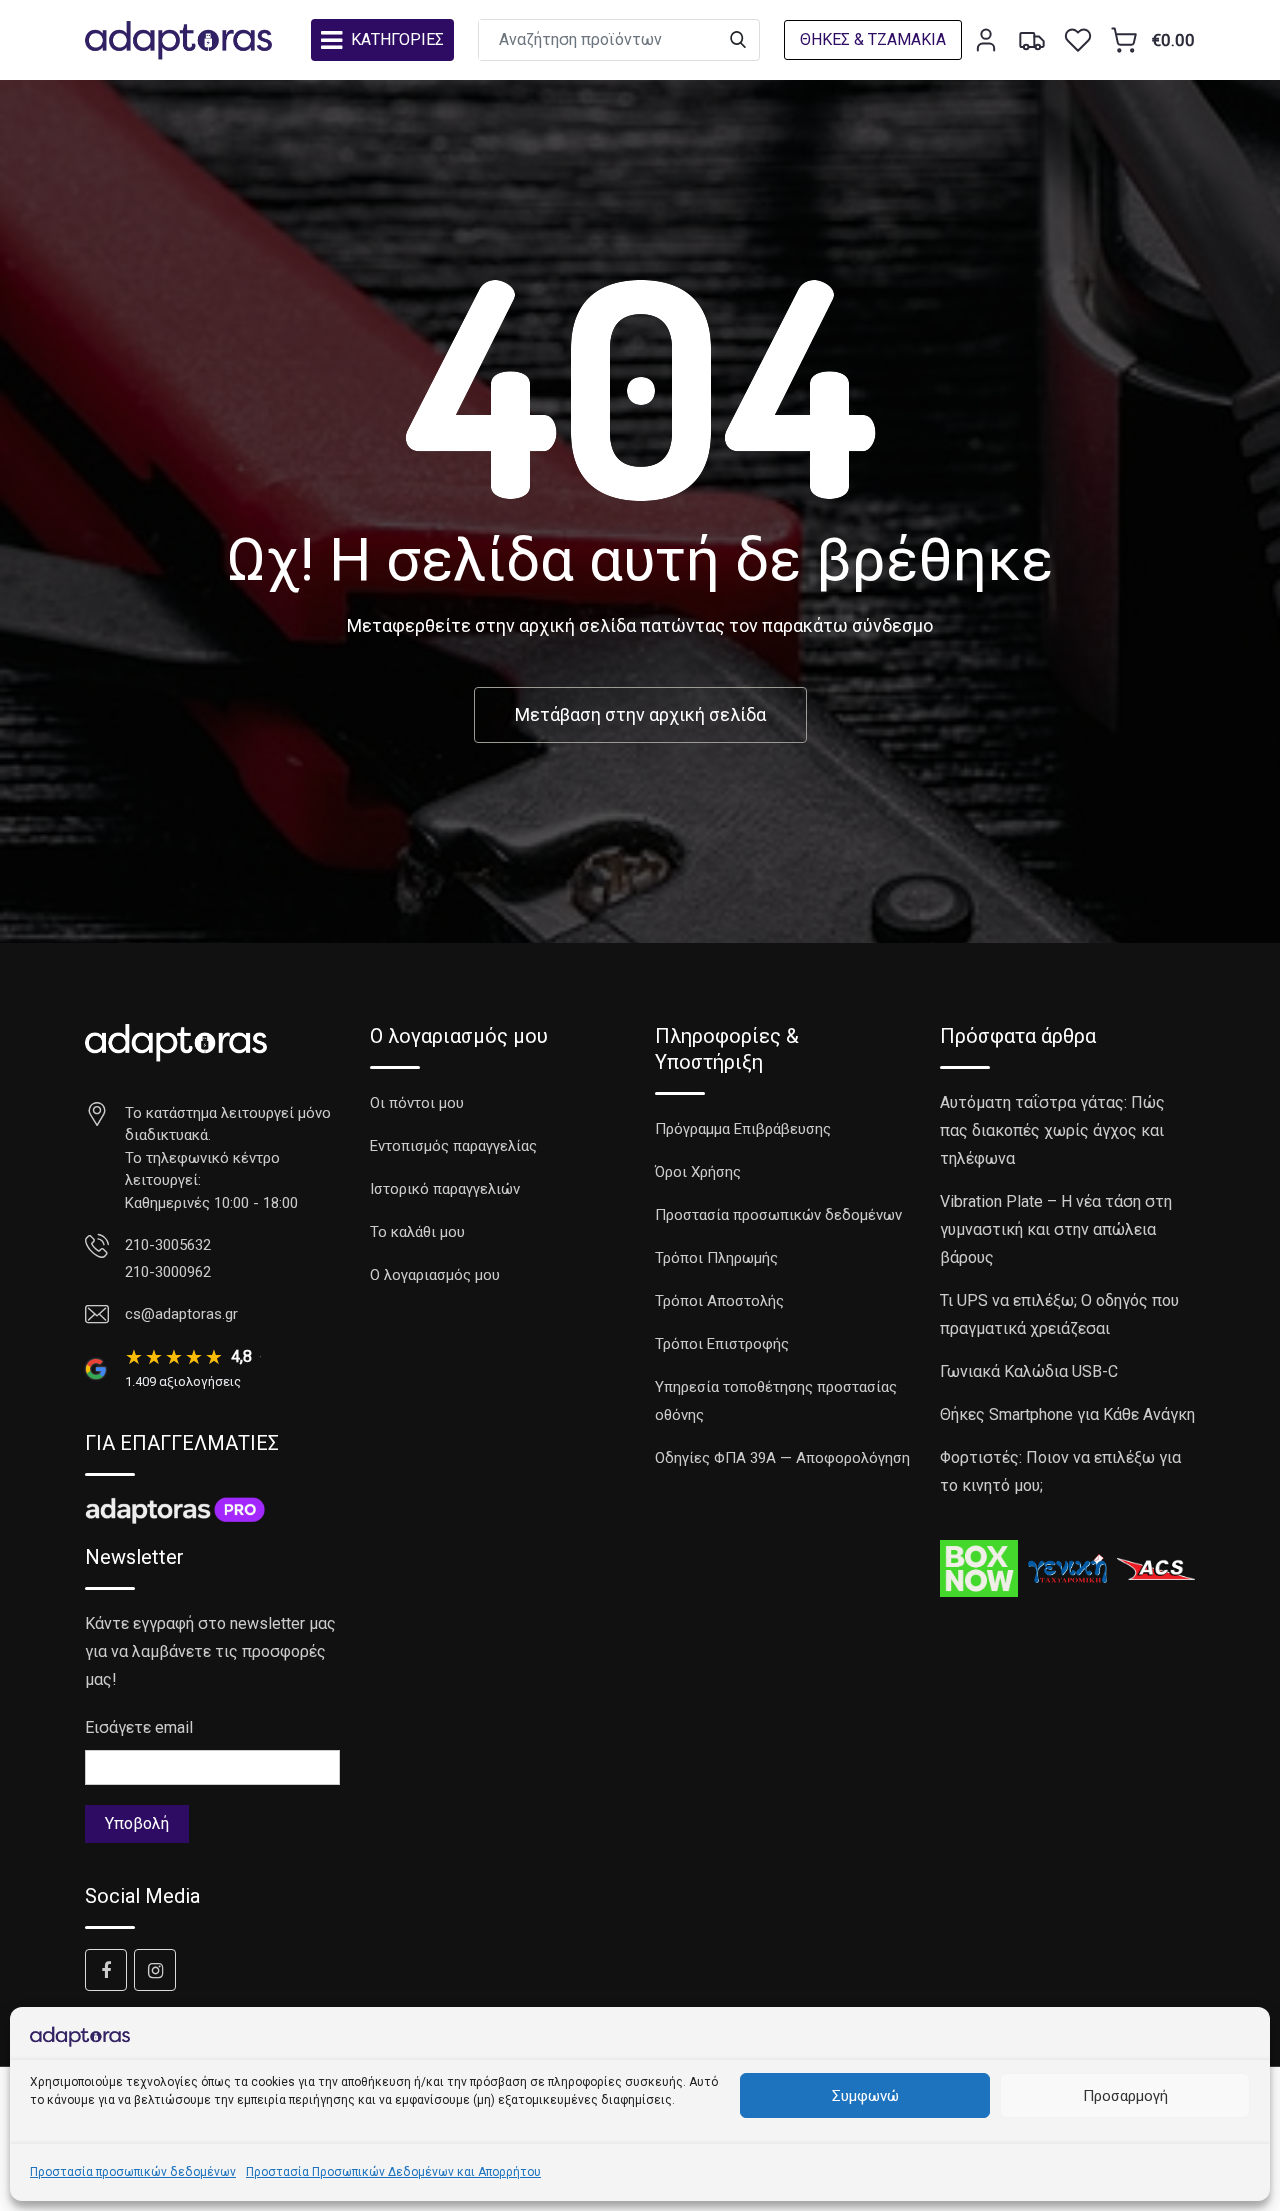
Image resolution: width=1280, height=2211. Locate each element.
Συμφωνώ (865, 2096)
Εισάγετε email (139, 1727)
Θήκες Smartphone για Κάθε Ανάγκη (1067, 1414)
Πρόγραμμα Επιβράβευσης (743, 1129)
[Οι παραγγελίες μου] (1032, 40)
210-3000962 (168, 1272)
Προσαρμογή (1125, 2096)
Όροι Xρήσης (698, 1172)
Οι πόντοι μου (417, 1103)
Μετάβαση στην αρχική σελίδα (640, 714)
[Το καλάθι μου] (1124, 40)
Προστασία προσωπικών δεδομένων (133, 2172)
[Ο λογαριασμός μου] (986, 40)
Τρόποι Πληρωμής (716, 1258)
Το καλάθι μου (417, 1232)
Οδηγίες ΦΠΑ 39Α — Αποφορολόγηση (782, 1458)
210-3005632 (168, 1245)
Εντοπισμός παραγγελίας (453, 1146)
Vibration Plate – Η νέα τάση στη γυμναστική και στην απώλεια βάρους (1056, 1229)
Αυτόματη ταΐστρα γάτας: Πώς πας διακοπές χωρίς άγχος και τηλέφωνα (1052, 1130)
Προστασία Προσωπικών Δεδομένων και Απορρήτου (393, 2172)
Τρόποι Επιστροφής (722, 1344)
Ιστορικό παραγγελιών (445, 1189)
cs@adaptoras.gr (181, 1314)
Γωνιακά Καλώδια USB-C (1029, 1371)
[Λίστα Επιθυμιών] (1078, 40)
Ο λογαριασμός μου (435, 1275)
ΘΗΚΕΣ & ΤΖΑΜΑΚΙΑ (873, 39)
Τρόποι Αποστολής (719, 1301)
